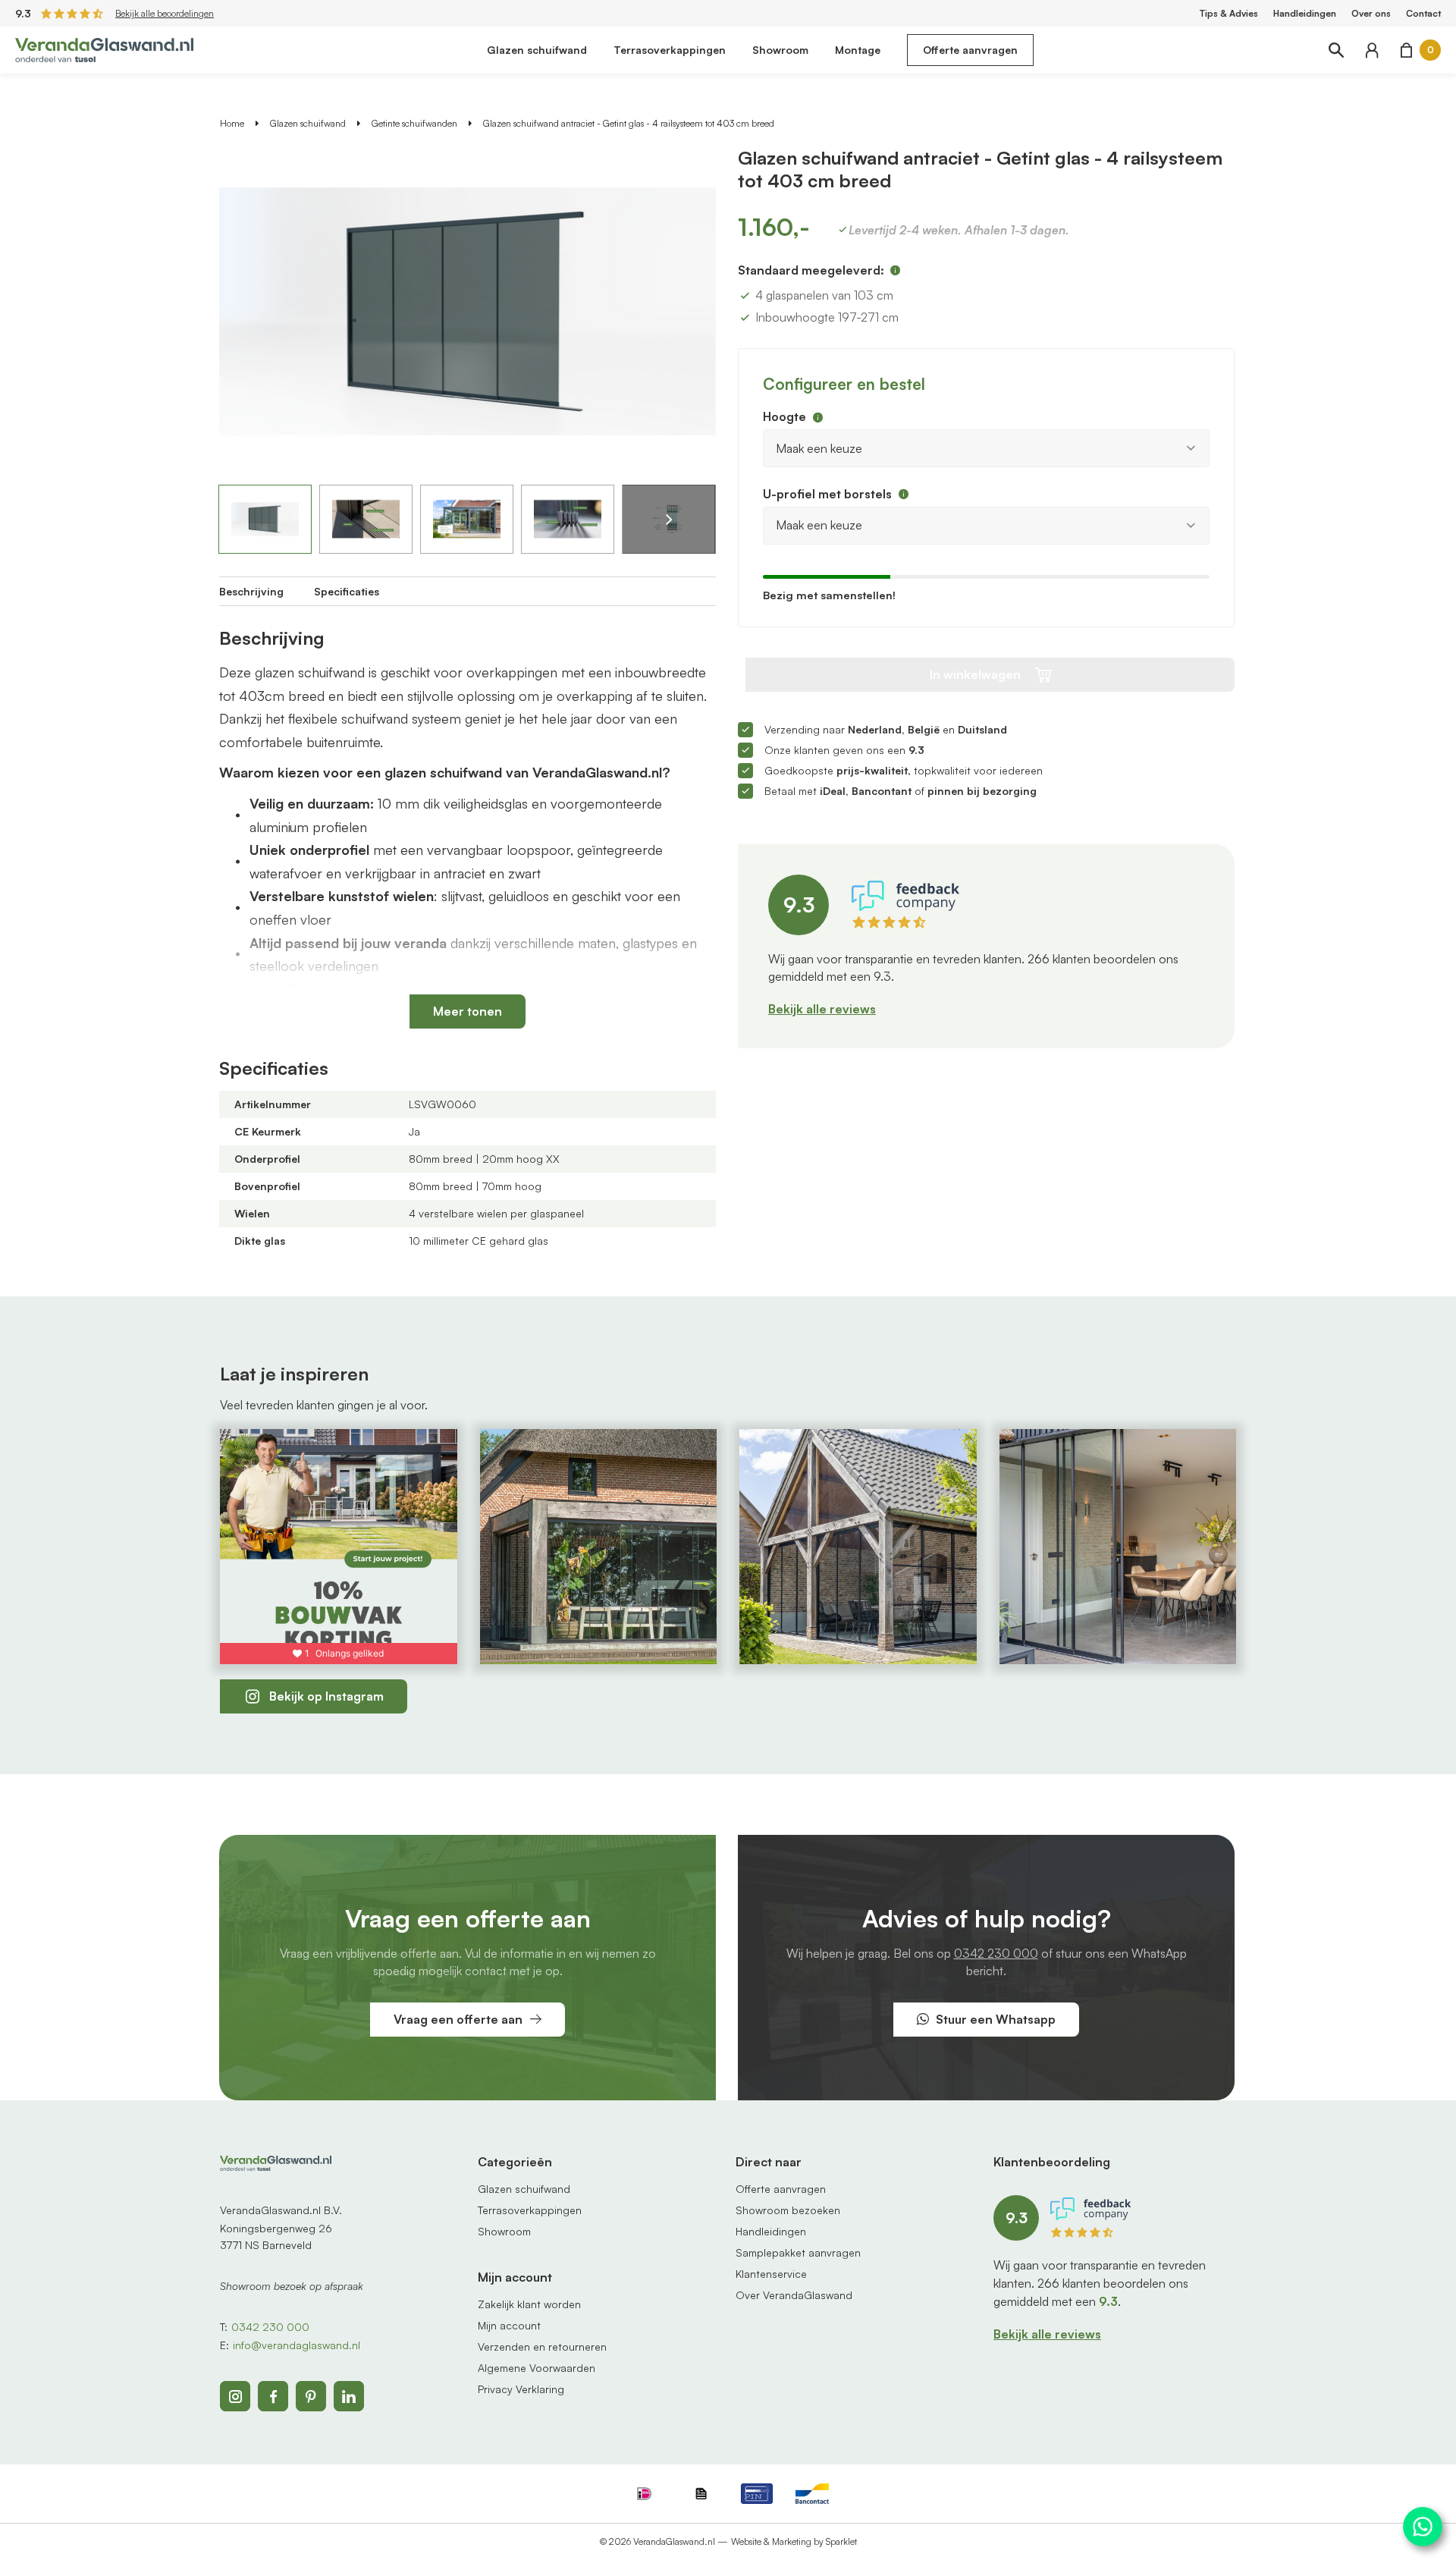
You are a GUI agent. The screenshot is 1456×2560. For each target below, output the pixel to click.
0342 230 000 (996, 1953)
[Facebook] (273, 2396)
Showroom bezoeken (788, 2210)
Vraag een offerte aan (458, 2019)
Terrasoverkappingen (670, 50)
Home (232, 123)
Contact (1423, 13)
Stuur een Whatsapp (996, 2019)
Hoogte (784, 416)
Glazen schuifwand (537, 50)
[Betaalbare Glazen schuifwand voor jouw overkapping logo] (104, 49)
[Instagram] (235, 2396)
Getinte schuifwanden (414, 123)
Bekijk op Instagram (326, 1696)
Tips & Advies (1229, 13)
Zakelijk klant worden (529, 2304)
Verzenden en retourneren (542, 2346)
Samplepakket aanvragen (798, 2252)
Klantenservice (771, 2274)
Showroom (780, 50)
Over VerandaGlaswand (794, 2295)
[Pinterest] (311, 2396)
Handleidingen (1305, 13)
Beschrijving (251, 591)
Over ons (1371, 13)
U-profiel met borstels (827, 494)
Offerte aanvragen (970, 50)
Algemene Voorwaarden (537, 2368)
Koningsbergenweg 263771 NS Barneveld (276, 2236)
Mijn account (509, 2325)
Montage (858, 50)
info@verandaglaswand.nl (297, 2345)
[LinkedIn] (349, 2396)
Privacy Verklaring (521, 2389)
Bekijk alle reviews (822, 1009)
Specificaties (347, 591)
